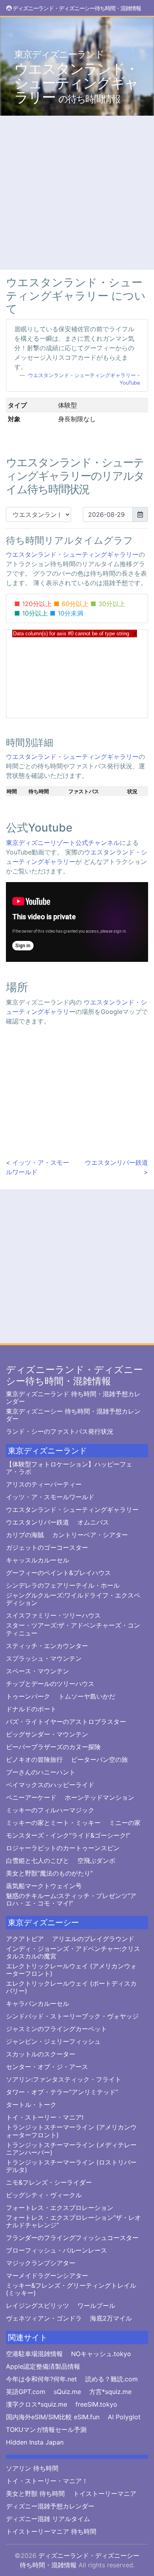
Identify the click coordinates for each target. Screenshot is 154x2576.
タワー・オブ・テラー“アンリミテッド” (62, 2092)
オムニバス (93, 1522)
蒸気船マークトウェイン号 (44, 1886)
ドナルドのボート (31, 1709)
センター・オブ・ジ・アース (47, 2067)
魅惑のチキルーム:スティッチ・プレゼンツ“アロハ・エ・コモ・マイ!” (71, 1900)
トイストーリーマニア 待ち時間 (51, 2532)
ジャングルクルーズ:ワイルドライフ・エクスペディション (73, 1599)
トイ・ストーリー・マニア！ (47, 2481)
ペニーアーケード (31, 1798)
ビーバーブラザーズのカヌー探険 (53, 1747)
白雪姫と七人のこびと (38, 1861)
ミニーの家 (125, 1823)
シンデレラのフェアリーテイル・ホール (63, 1586)
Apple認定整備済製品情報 (43, 2367)
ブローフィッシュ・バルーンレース (56, 2250)
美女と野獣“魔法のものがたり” (49, 1873)
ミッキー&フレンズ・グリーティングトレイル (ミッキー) (71, 2289)
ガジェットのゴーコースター (47, 1548)
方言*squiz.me (110, 2392)
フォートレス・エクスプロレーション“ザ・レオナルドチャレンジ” (73, 2221)
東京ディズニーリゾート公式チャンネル (63, 843)
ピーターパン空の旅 (100, 1760)
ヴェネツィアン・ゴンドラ (44, 2318)
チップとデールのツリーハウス (50, 1684)
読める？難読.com (112, 2379)
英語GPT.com (26, 2392)
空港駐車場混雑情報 (34, 2354)
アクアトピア (25, 1939)
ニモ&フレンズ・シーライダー (49, 2183)
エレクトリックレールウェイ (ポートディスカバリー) (71, 1987)
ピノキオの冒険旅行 (34, 1760)
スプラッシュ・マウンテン (44, 1659)
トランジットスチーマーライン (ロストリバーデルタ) (71, 2166)
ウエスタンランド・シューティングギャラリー (76, 77)
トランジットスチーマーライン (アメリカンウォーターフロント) (71, 2131)
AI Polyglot (124, 2417)
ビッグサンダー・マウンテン (47, 1734)
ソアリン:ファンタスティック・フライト (64, 2079)
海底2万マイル (111, 2318)
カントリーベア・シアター (90, 1535)
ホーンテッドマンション (100, 1798)
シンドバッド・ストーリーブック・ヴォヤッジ (72, 2016)
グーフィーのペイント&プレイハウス (58, 1573)
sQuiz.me (67, 2392)
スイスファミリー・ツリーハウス (53, 1616)
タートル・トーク (31, 2105)
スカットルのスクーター (41, 2054)
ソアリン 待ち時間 (32, 2468)
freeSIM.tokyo (96, 2404)
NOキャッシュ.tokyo (101, 2354)
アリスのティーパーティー (44, 1484)
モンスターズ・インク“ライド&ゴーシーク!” (68, 1835)
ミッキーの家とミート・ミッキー (53, 1823)
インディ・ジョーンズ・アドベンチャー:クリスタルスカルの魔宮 (73, 1953)
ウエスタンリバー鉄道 (38, 1522)
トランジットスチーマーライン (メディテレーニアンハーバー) (71, 2149)
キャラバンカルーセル (38, 2004)
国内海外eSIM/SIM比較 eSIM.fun (53, 2417)
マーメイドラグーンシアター (47, 2276)
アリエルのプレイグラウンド (93, 1939)
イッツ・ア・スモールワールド (50, 1497)
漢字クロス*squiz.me (37, 2404)
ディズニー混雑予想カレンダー (50, 2506)
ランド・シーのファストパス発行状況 (60, 1432)
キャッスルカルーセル (38, 1560)
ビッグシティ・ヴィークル (44, 2195)
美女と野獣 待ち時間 (35, 2494)
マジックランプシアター (41, 2263)
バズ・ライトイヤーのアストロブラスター (66, 1722)
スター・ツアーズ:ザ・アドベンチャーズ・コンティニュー (73, 1629)
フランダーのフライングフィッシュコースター (72, 2238)
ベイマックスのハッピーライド (50, 1785)
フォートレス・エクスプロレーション (60, 2208)
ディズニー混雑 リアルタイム (48, 2519)
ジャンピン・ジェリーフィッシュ (53, 2042)
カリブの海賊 (25, 1535)
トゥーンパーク (28, 1696)
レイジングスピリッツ (38, 2306)
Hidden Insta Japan (35, 2442)
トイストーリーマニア (105, 2494)
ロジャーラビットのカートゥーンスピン (63, 1848)
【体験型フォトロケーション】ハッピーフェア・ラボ (69, 1468)
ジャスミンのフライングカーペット (56, 2029)
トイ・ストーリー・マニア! (45, 2117)
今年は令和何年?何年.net (41, 2379)
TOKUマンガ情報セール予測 (46, 2430)
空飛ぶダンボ (96, 1861)
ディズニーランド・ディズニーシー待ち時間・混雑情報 (74, 1375)
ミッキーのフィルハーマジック (50, 1810)
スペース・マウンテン (38, 1671)
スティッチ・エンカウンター (47, 1646)
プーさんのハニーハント (41, 1772)
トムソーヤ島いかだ (87, 1696)
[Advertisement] (77, 193)
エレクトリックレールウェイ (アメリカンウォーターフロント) (71, 1970)
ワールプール (96, 2306)
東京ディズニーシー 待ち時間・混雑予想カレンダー (73, 1415)
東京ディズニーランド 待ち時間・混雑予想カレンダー (73, 1398)
